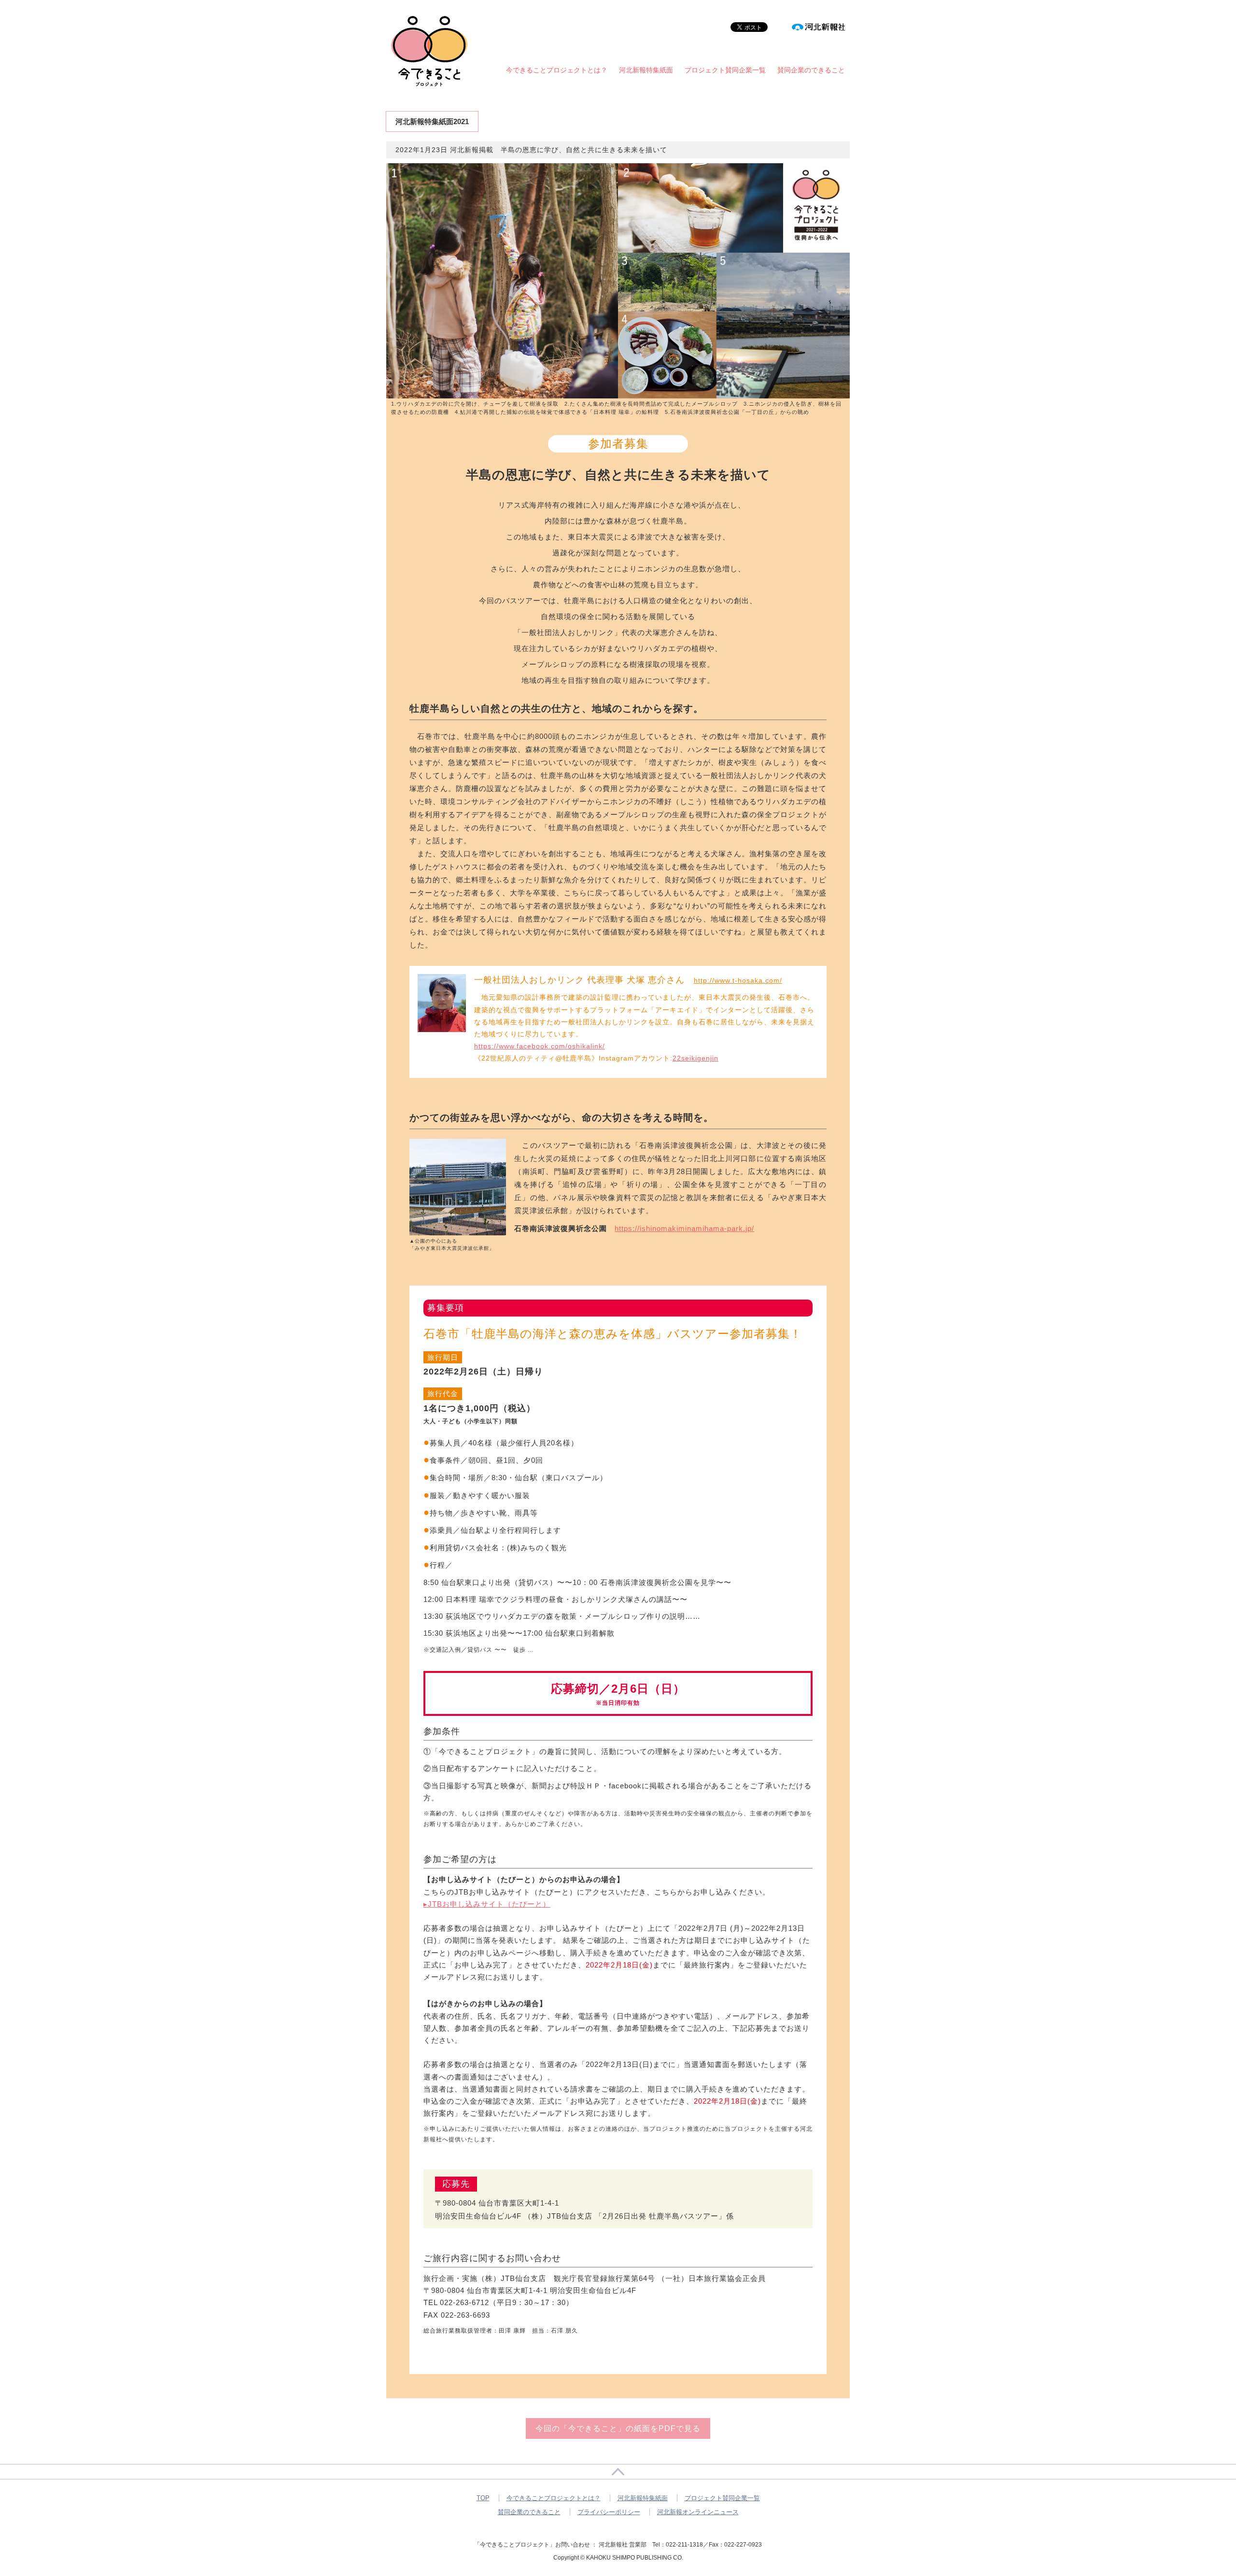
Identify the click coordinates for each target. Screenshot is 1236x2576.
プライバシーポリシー (609, 2512)
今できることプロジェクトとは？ (557, 70)
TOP (483, 2498)
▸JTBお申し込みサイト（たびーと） (487, 1904)
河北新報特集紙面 (646, 70)
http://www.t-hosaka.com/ (738, 980)
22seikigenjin (695, 1058)
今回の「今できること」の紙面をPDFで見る (618, 2428)
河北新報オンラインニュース (698, 2512)
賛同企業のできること (811, 70)
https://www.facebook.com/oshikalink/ (540, 1046)
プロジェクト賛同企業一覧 (725, 70)
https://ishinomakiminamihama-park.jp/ (684, 1228)
